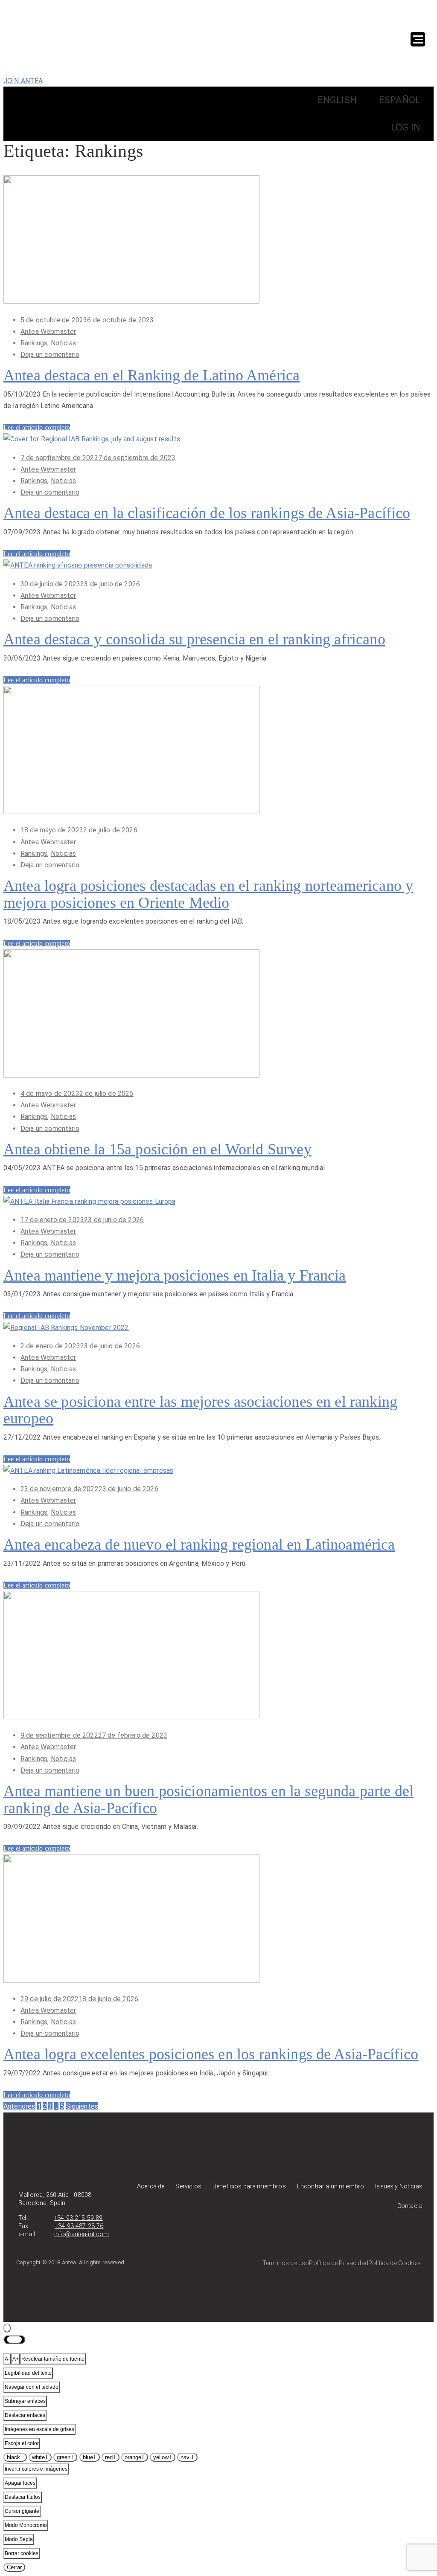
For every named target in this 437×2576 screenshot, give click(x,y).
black (15, 2457)
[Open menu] (418, 39)
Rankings (34, 343)
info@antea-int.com (82, 2234)
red (111, 2457)
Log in (406, 127)
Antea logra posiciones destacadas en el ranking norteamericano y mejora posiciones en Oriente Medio (208, 894)
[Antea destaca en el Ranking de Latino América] (131, 301)
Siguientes (82, 2106)
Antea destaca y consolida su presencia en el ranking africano (194, 639)
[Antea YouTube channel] (390, 2237)
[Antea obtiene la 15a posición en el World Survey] (131, 1075)
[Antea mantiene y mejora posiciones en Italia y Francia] (89, 1201)
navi (187, 2457)
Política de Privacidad (339, 2263)
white (40, 2457)
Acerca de (151, 2186)
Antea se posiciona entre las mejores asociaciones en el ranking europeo (200, 1410)
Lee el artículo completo (37, 427)
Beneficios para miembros (249, 2186)
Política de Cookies (395, 2263)
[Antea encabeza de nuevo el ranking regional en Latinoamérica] (88, 1471)
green (65, 2457)
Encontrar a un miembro (331, 2186)
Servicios (188, 2186)
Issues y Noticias (399, 2186)
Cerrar (14, 2567)
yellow (163, 2457)
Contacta (410, 2206)
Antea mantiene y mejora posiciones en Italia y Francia (175, 1275)
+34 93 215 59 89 (78, 2218)
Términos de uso (286, 2263)
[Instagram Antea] (412, 2237)
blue (90, 2457)
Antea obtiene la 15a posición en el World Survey (157, 1149)
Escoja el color (22, 2443)
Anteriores (19, 2106)
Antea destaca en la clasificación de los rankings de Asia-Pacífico (207, 513)
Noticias (63, 343)
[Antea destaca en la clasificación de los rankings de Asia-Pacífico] (92, 439)
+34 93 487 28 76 (79, 2226)
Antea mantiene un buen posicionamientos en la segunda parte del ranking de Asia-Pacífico (208, 1799)
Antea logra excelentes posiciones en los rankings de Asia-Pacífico (211, 2054)
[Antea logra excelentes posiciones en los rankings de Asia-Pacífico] (131, 1981)
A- (7, 2359)
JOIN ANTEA (23, 81)
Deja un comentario (50, 355)
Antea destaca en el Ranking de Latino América (151, 375)
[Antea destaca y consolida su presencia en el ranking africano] (78, 565)
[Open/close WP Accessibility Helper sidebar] (7, 2328)
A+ (16, 2359)
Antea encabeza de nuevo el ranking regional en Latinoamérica (199, 1544)
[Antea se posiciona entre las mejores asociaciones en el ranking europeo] (66, 1328)
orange (135, 2457)
